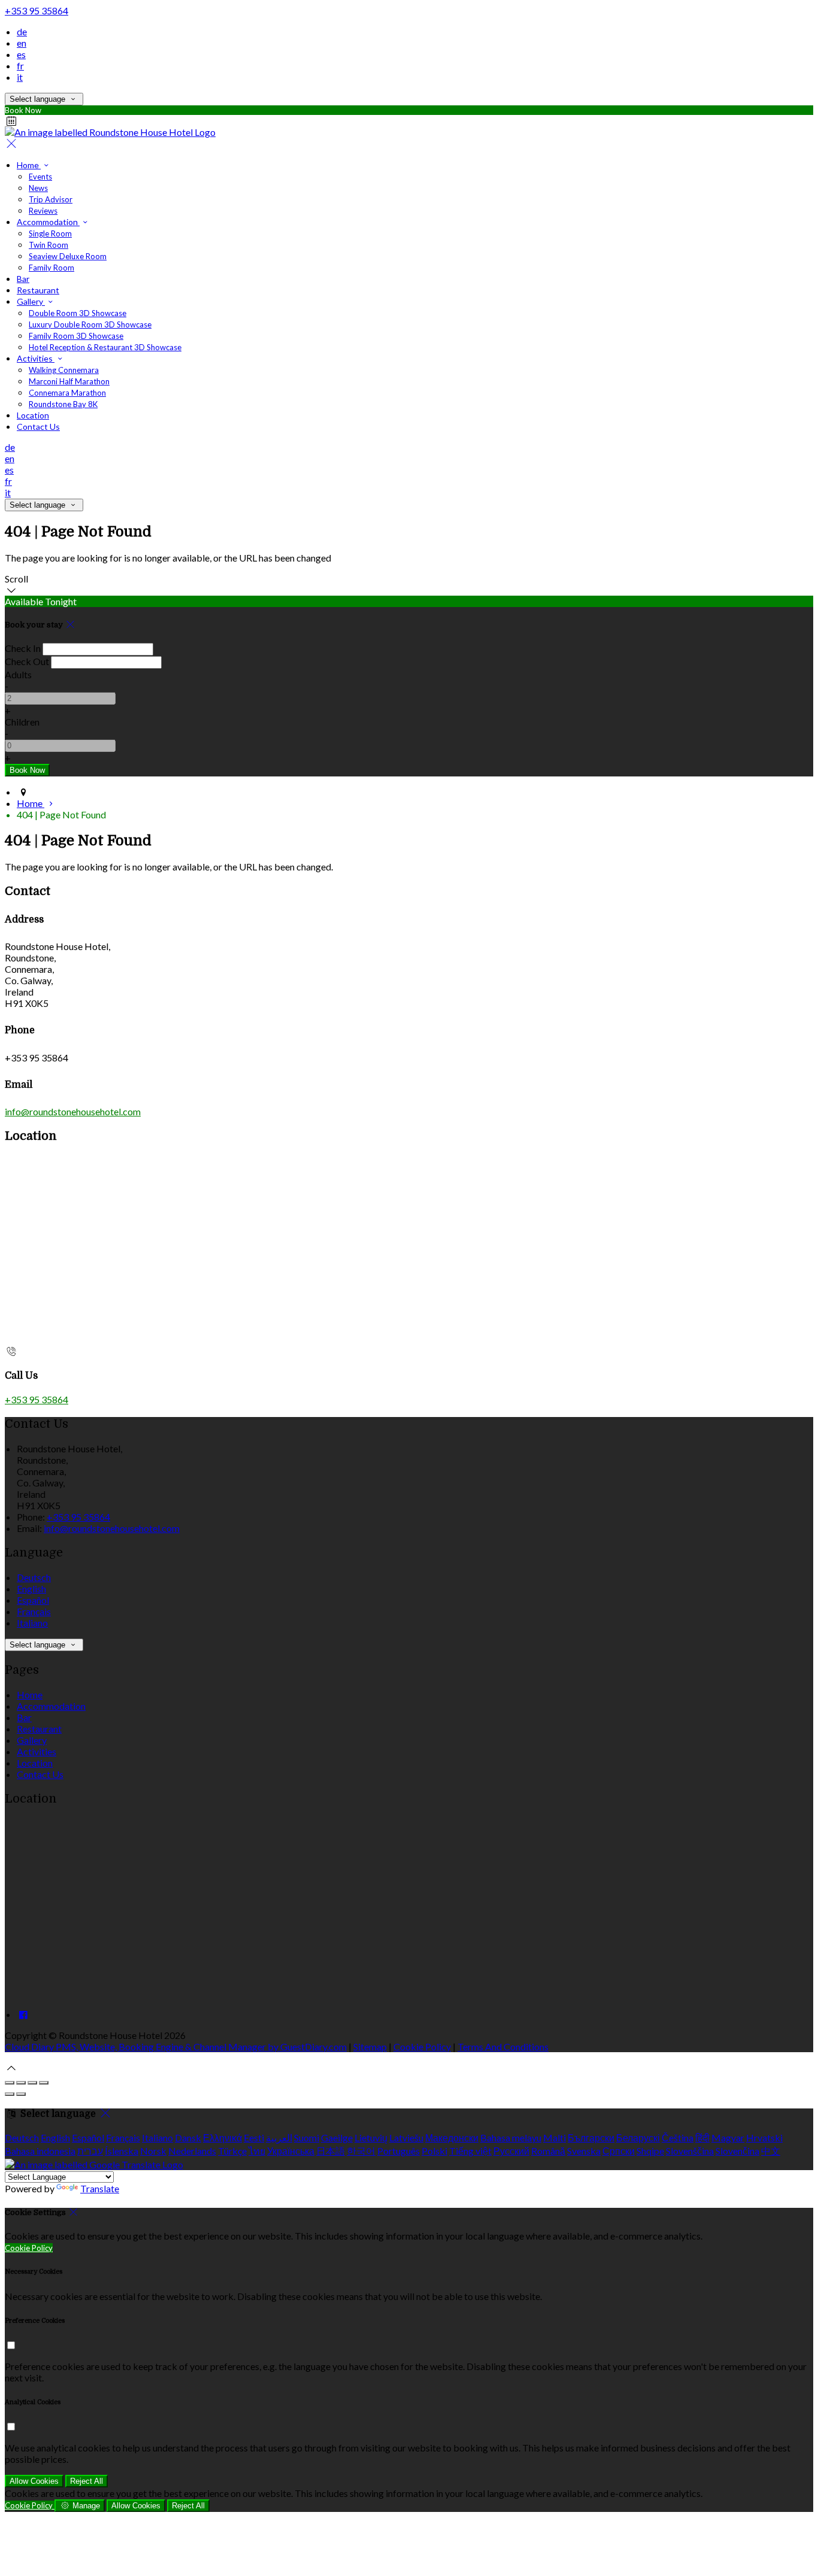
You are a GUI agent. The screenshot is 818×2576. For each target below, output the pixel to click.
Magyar (728, 2137)
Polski (434, 2151)
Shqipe (650, 2151)
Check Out (27, 661)
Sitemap (370, 2046)
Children (22, 722)
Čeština (678, 2137)
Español (33, 1600)
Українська (291, 2151)
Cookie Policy (422, 2046)
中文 (771, 2151)
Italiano (32, 1623)
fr (20, 66)
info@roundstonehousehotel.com (73, 1111)
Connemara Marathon (67, 393)
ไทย (257, 2151)
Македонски (452, 2137)
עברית (90, 2151)
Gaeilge (337, 2137)
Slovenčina (737, 2151)
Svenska (584, 2151)
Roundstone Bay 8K (63, 404)
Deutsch (34, 1577)
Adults (18, 674)
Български (591, 2137)
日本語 (331, 2151)
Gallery (31, 301)
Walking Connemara (64, 370)
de (22, 31)
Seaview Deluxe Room (68, 256)
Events (40, 177)
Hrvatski (764, 2137)
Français (34, 1611)
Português (399, 2151)
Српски (619, 2151)
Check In (23, 648)
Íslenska (122, 2151)
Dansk (188, 2137)
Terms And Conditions (503, 2046)
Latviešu (406, 2137)
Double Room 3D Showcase (78, 313)
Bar (23, 279)
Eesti (254, 2137)
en (22, 43)
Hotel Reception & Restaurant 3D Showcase (105, 347)
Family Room (51, 268)
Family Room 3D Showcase (76, 336)
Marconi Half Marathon (69, 381)
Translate (100, 2188)
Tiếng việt (470, 2151)
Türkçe (232, 2151)
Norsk (153, 2151)
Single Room (50, 233)
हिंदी (702, 2137)
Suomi (307, 2137)
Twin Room (49, 245)
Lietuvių (371, 2137)
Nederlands (192, 2151)
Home (29, 165)
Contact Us (38, 427)
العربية (279, 2137)
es (21, 54)
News (38, 188)
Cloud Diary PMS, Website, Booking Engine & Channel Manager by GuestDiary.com (176, 2046)
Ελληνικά (222, 2137)
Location (33, 415)
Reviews (43, 211)
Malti (555, 2137)
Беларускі (638, 2137)
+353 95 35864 (37, 10)
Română (548, 2151)
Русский (511, 2151)
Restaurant (38, 290)
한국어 (361, 2151)
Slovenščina (690, 2151)
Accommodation (48, 222)
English (31, 1589)
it (20, 77)
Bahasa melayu (511, 2137)
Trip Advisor (51, 199)
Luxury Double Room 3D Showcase (90, 324)
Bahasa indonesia (40, 2151)
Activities (36, 358)
